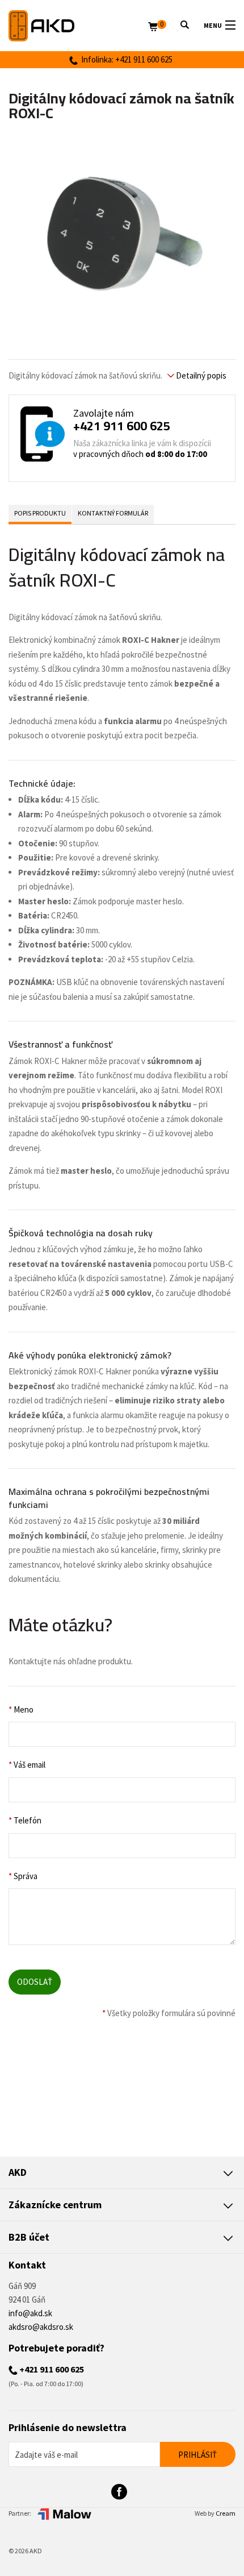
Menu (213, 25)
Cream (226, 2513)
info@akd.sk (30, 2313)
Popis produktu (40, 513)
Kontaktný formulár (113, 513)
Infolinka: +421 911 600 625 (125, 59)
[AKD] (78, 26)
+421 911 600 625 (122, 426)
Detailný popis (200, 375)
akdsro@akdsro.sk (41, 2327)
